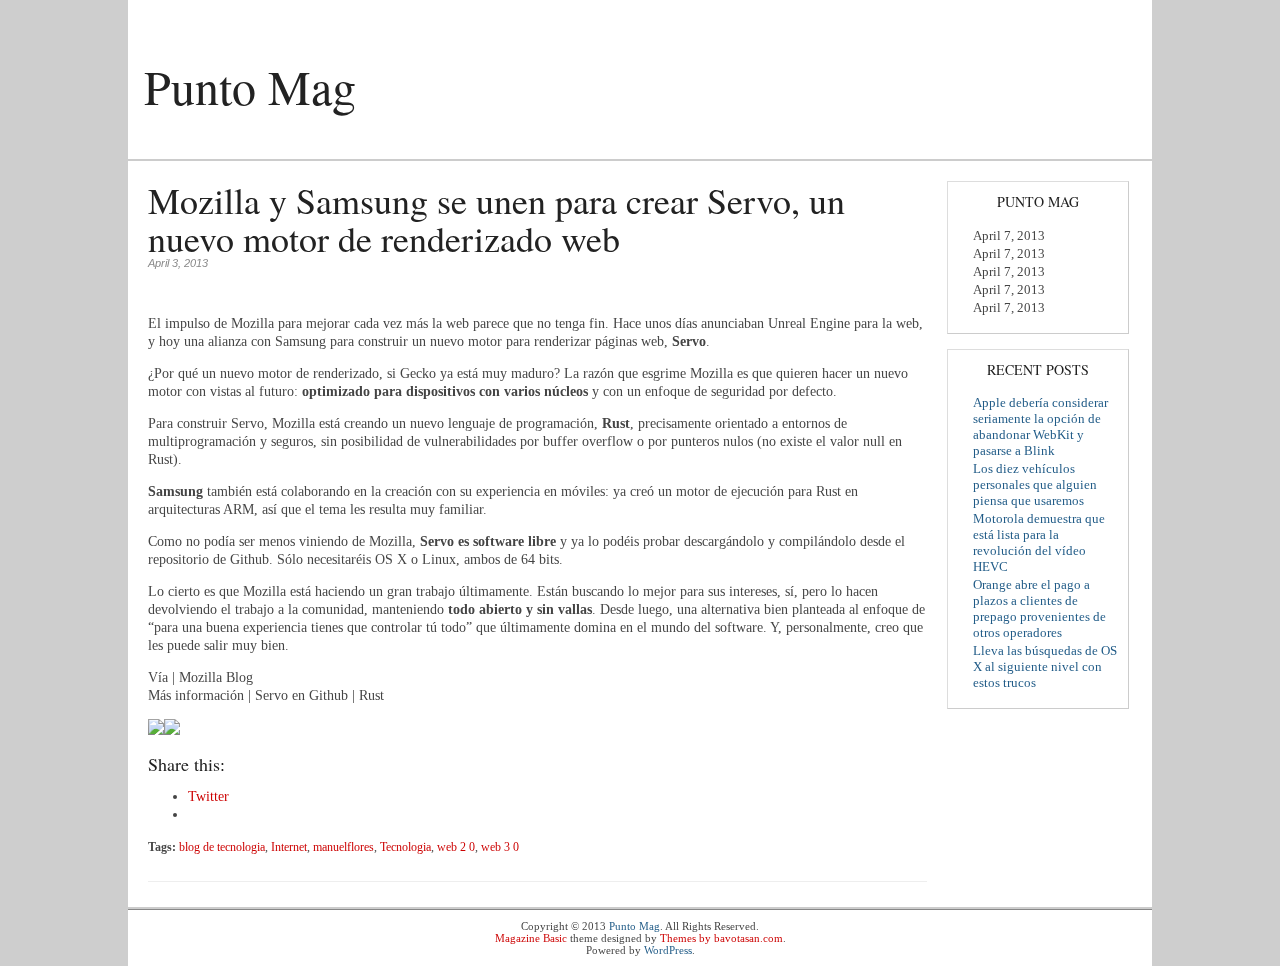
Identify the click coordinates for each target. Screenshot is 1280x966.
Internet (289, 847)
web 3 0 (500, 847)
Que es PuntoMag (193, 144)
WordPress (668, 950)
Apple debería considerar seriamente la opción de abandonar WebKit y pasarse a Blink (1040, 426)
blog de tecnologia (222, 847)
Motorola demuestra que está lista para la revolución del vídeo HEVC (1039, 542)
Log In (1116, 17)
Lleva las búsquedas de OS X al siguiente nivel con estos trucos (1045, 666)
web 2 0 (456, 847)
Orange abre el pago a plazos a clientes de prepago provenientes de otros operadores (1039, 608)
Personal (298, 144)
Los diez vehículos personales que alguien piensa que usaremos (1035, 484)
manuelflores (343, 847)
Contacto (378, 144)
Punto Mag (250, 86)
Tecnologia (405, 847)
